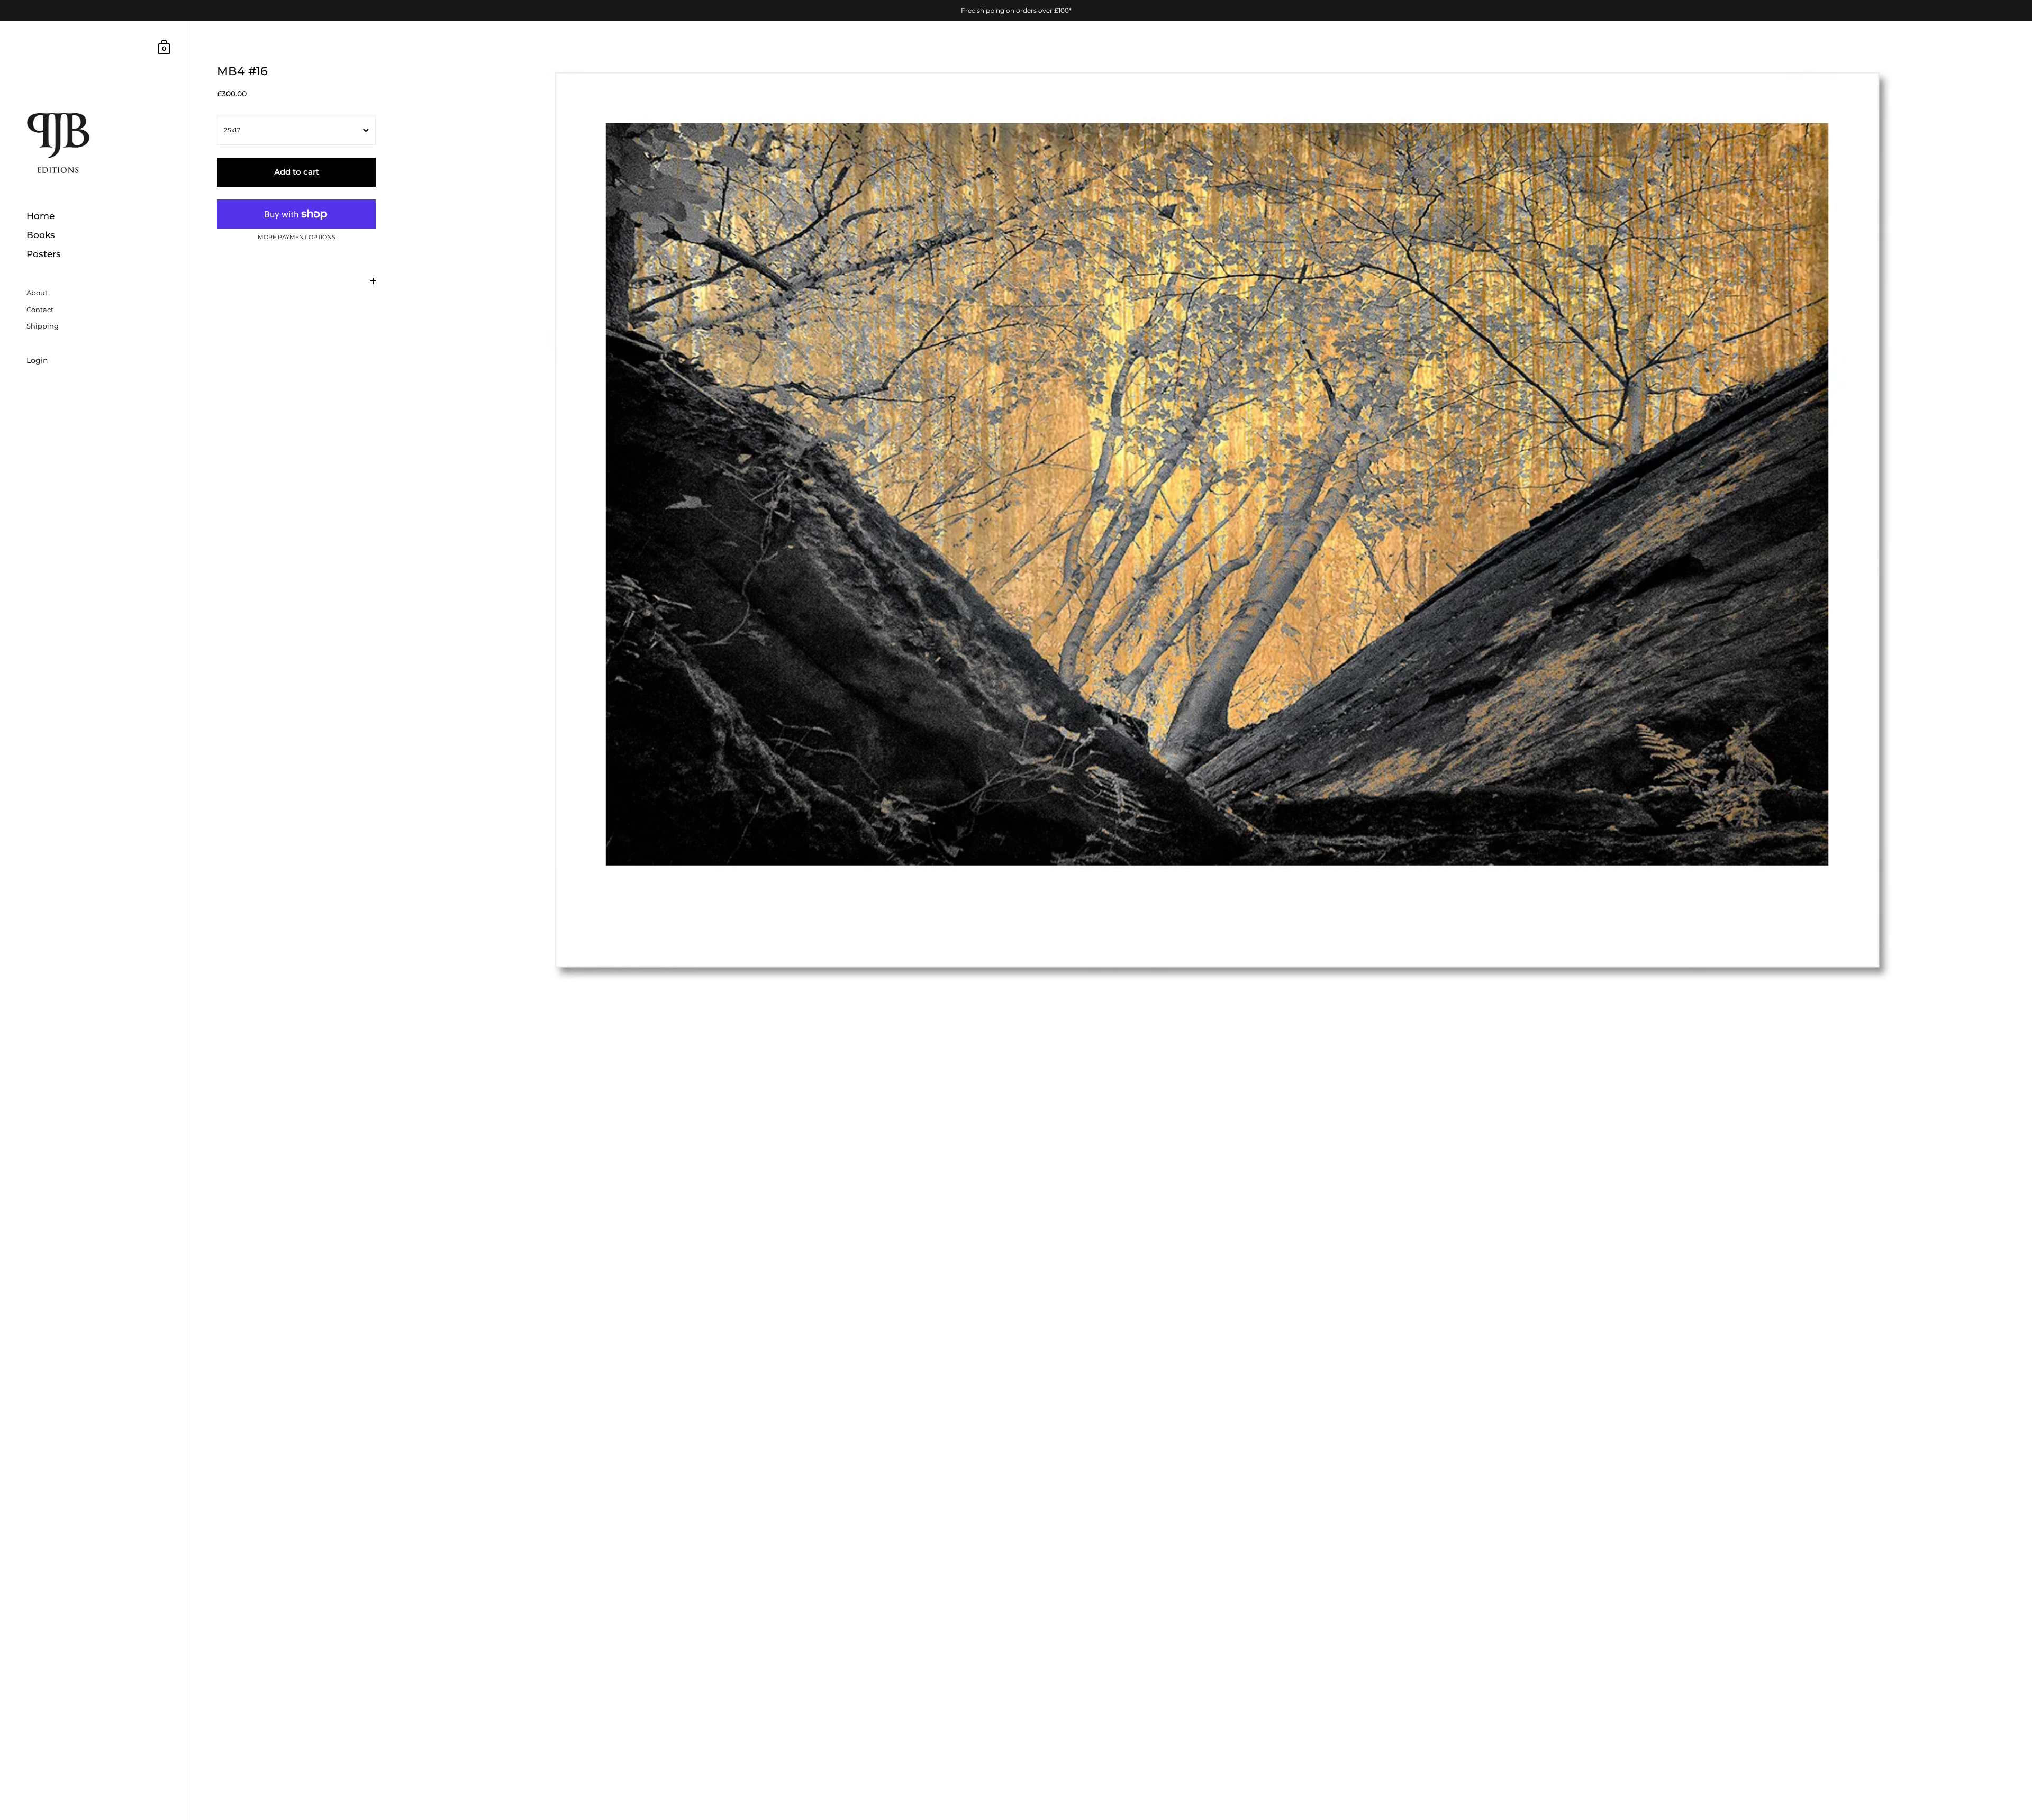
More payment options (297, 238)
